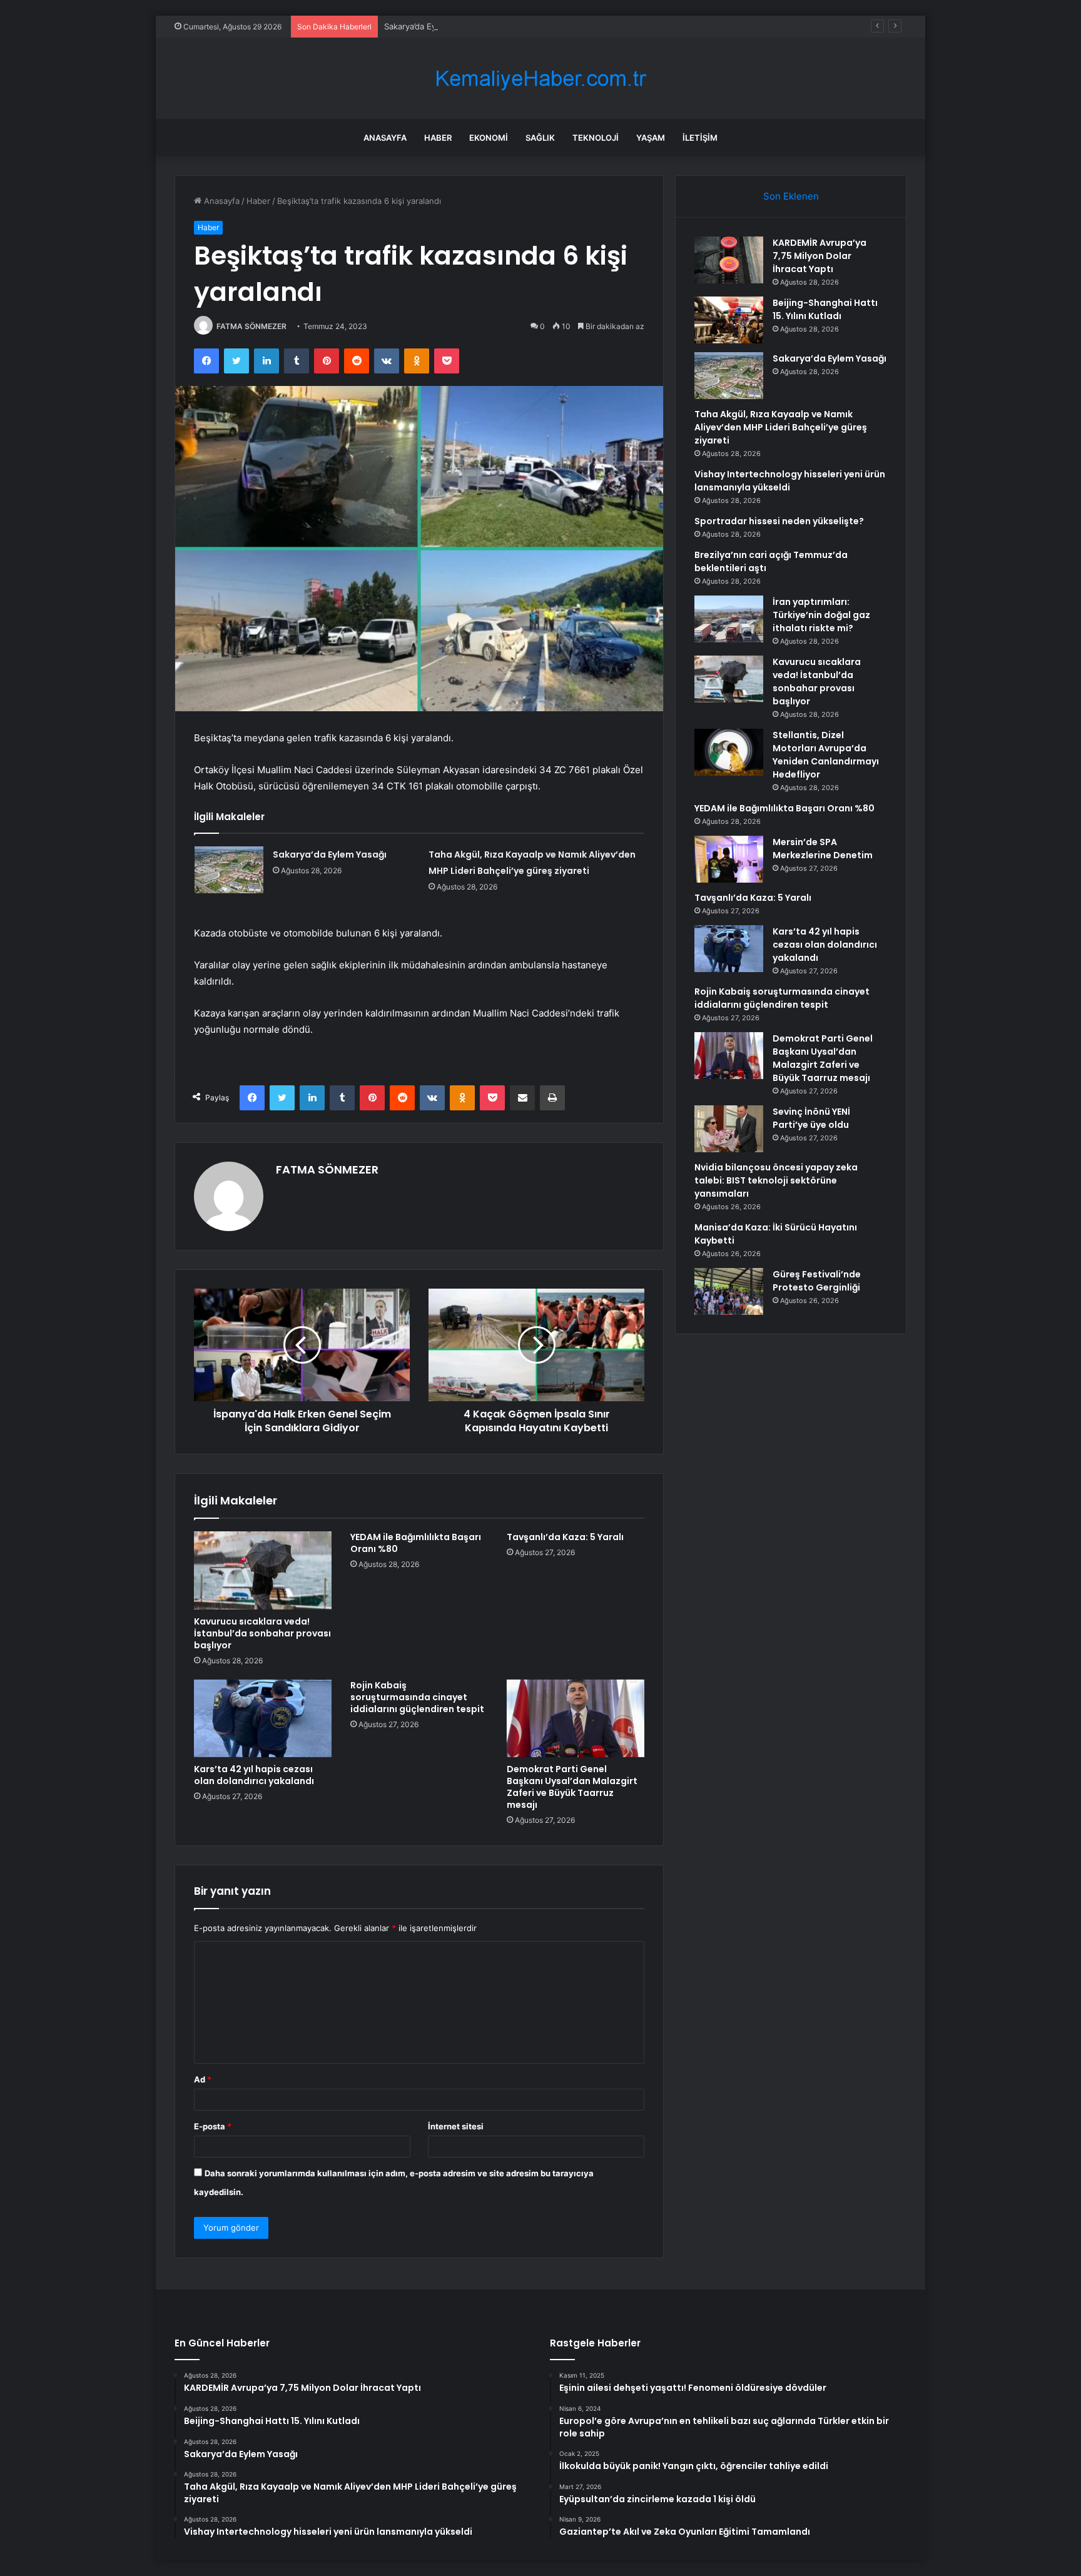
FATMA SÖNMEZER (251, 326)
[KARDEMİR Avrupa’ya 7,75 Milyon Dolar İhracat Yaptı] (729, 260)
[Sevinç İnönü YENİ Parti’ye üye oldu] (729, 1129)
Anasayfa (385, 138)
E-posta (213, 2126)
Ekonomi (489, 138)
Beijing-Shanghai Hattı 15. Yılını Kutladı (825, 309)
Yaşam (651, 138)
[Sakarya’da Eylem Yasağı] (229, 870)
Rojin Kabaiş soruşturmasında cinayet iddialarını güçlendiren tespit (417, 1697)
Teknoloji (596, 138)
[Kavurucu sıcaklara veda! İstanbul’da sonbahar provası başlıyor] (263, 1570)
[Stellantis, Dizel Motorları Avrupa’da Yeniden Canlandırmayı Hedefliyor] (729, 752)
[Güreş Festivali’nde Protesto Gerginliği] (729, 1291)
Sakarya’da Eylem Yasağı (431, 26)
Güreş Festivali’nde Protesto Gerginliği (817, 1281)
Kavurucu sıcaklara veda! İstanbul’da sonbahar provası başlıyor (262, 1633)
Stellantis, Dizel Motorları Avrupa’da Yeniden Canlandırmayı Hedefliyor (826, 755)
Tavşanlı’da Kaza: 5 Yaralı (565, 1537)
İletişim (700, 138)
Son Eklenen (791, 196)
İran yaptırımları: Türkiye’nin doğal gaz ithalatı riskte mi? (821, 615)
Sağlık (540, 138)
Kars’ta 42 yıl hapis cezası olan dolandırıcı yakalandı (254, 1775)
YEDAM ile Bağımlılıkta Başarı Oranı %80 (416, 1543)
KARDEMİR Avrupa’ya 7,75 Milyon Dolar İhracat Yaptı (820, 256)
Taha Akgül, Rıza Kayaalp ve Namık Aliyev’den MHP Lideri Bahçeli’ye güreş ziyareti (781, 427)
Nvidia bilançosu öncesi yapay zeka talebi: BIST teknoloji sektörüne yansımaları (776, 1180)
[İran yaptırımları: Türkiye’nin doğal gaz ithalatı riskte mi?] (729, 619)
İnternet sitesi (456, 2126)
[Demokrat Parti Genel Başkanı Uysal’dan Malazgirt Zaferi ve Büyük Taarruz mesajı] (576, 1718)
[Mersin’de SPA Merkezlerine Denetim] (729, 859)
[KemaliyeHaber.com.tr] (540, 79)
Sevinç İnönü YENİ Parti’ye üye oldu (811, 1118)
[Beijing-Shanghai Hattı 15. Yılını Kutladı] (729, 320)
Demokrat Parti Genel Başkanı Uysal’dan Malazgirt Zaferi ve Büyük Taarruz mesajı (572, 1787)
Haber (438, 138)
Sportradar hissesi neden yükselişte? (779, 521)
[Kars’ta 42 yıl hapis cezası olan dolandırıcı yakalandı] (263, 1718)
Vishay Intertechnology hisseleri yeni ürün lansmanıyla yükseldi (790, 481)
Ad (203, 2079)
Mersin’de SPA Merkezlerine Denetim (823, 849)
